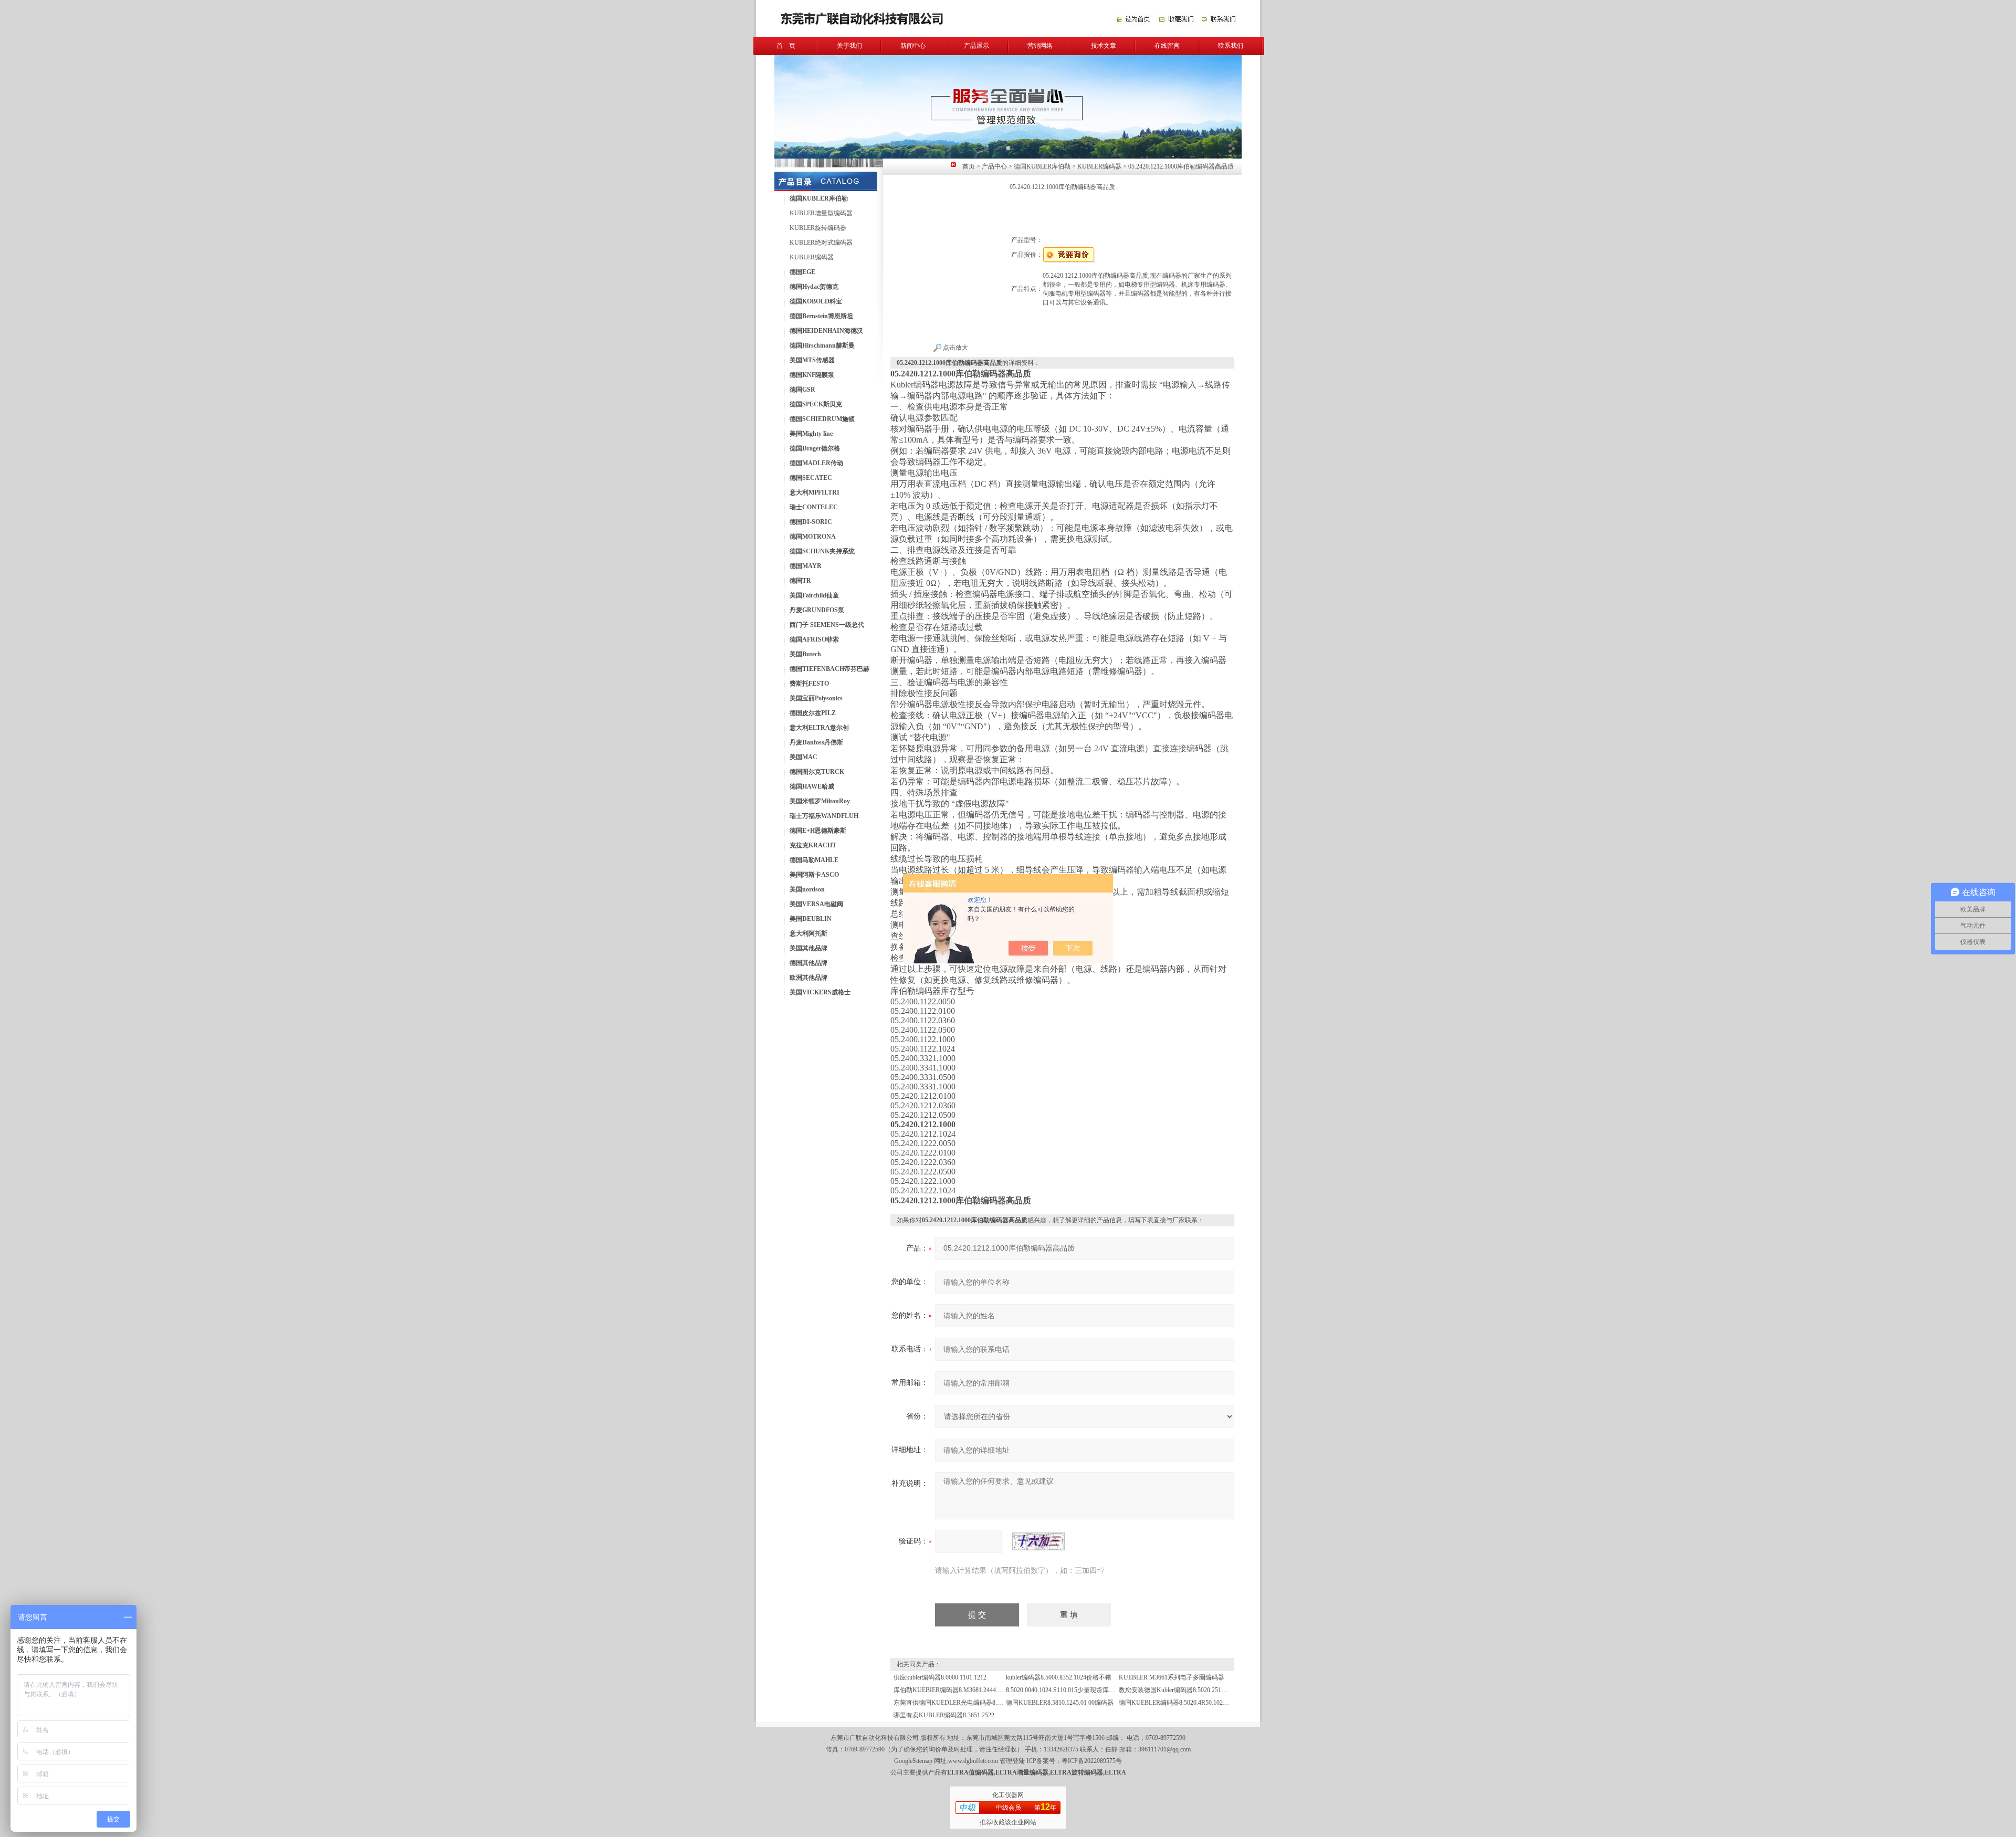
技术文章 (1104, 46)
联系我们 (1231, 46)
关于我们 (849, 46)
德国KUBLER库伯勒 (1042, 166)
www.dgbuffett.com (973, 1761)
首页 (969, 166)
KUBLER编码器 (812, 257)
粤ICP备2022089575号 (1092, 1761)
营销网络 (1040, 46)
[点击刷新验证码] (1038, 1541)
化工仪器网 (1008, 1795)
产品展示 (976, 46)
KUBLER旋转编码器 (818, 228)
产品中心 (994, 166)
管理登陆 (1012, 1761)
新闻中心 (913, 46)
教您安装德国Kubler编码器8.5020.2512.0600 (1179, 1690)
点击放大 (955, 348)
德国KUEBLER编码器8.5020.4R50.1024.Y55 (1179, 1703)
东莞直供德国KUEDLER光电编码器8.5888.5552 (959, 1703)
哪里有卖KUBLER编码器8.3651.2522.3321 (951, 1715)
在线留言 (1167, 46)
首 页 (786, 46)
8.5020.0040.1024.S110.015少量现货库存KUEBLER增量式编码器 (1094, 1690)
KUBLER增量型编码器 (821, 213)
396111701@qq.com (1164, 1749)
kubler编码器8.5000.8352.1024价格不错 (1059, 1677)
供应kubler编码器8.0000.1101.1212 (940, 1677)
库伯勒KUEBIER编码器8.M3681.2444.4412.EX (957, 1690)
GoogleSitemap (913, 1761)
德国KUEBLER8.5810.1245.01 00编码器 (1060, 1703)
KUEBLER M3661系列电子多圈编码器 (1172, 1677)
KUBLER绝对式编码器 (821, 243)
